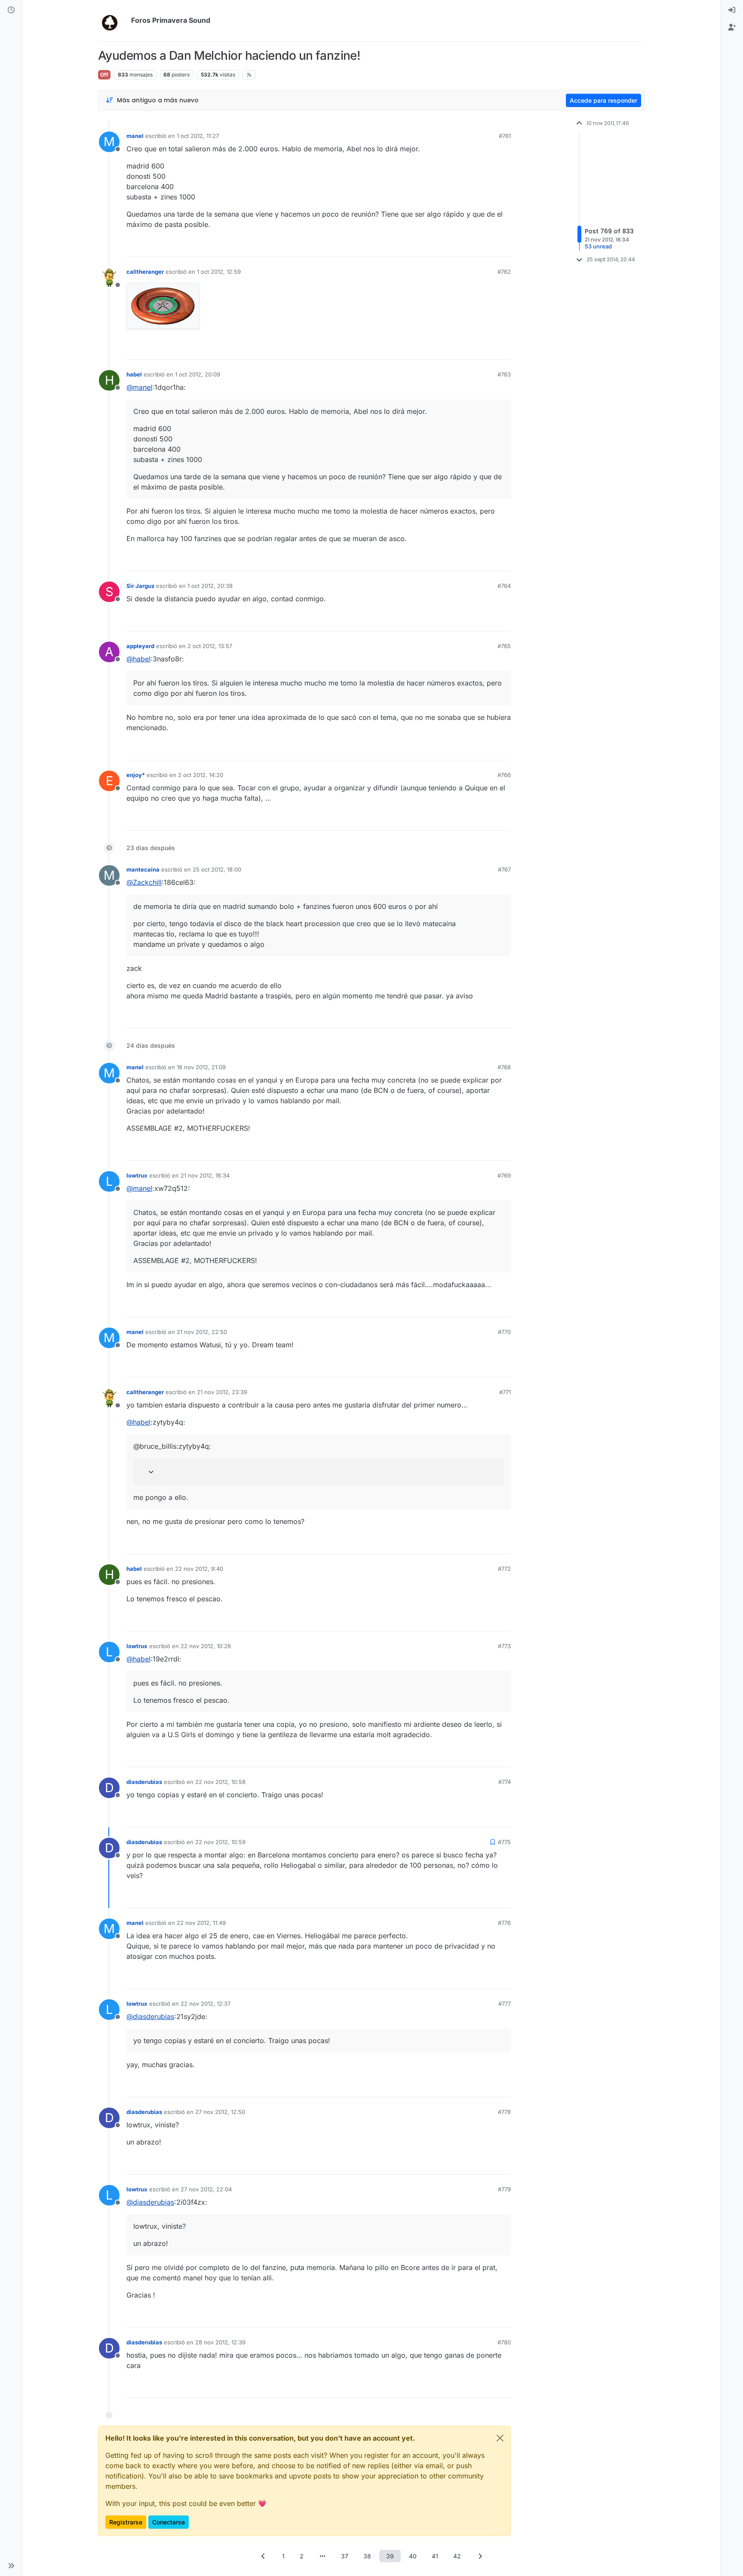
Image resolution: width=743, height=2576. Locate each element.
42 (457, 2556)
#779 (504, 2189)
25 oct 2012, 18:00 (217, 869)
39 (390, 2556)
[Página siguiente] (480, 2556)
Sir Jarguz (140, 586)
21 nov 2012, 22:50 (202, 1332)
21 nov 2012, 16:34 (205, 1175)
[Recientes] (11, 10)
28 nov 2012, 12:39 (220, 2342)
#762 (504, 272)
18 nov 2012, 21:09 (201, 1067)
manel (135, 136)
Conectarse (169, 2522)
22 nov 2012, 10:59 (220, 1842)
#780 (504, 2342)
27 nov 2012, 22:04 (206, 2189)
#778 (504, 2112)
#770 (504, 1332)
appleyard (140, 646)
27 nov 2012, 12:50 (220, 2112)
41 (435, 2556)
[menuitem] (732, 10)
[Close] (500, 2438)
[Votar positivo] (456, 246)
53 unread (598, 246)
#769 (504, 1175)
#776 (504, 1923)
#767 (504, 869)
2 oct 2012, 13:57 (210, 646)
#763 (504, 374)
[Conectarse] (732, 10)
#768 (504, 1067)
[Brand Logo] (113, 21)
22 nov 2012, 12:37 (206, 2004)
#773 (504, 1646)
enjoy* (136, 775)
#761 (505, 136)
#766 (504, 775)
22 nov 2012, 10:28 (206, 1646)
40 (413, 2556)
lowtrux (137, 1175)
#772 (504, 1569)
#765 (504, 646)
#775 (504, 1842)
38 (367, 2556)
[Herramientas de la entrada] (504, 246)
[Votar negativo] (486, 246)
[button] (11, 2566)
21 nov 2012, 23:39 (222, 1392)
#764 (504, 586)
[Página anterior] (263, 2556)
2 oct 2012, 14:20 (201, 775)
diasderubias (144, 1782)
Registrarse (126, 2522)
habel (134, 374)
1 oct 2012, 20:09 (198, 374)
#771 (505, 1392)
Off (104, 75)
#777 (505, 2004)
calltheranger (145, 272)
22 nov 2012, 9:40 (199, 1569)
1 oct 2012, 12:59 (219, 272)
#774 (505, 1782)
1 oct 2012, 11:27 (198, 136)
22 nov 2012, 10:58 (220, 1782)
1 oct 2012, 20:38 (210, 586)
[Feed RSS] (249, 75)
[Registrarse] (732, 28)
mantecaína (143, 869)
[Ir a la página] (322, 2556)
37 (345, 2556)
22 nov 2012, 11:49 (201, 1923)
